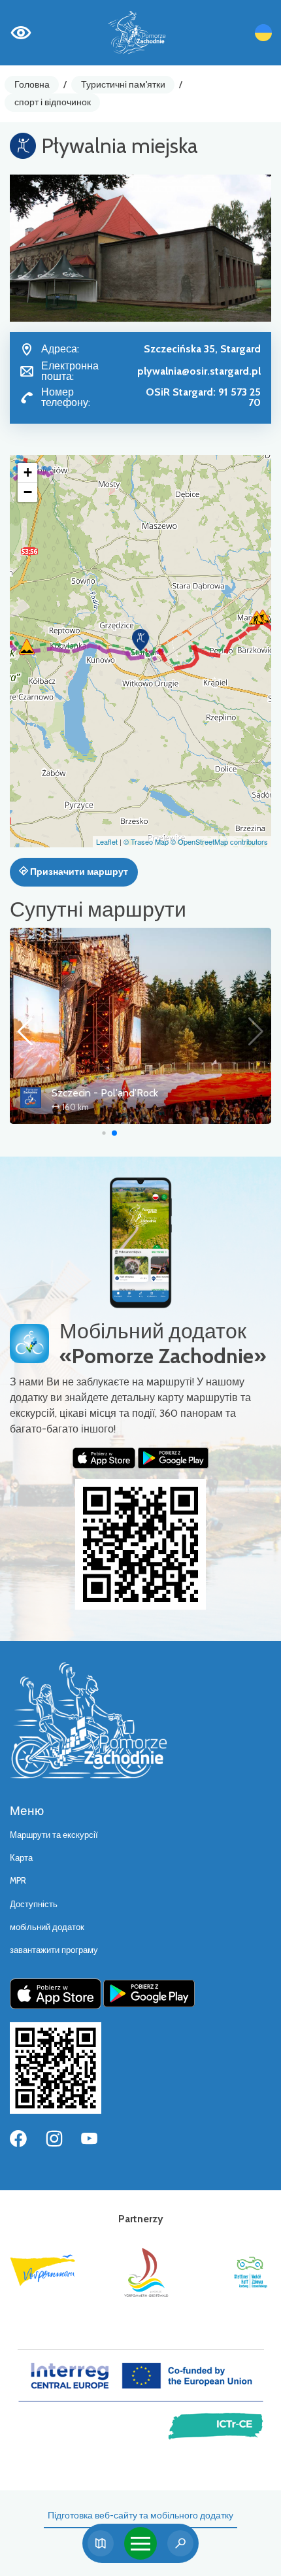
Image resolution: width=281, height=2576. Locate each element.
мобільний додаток (47, 1927)
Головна (32, 84)
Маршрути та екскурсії (54, 1835)
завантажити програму (54, 1950)
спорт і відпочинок (53, 102)
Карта (21, 1858)
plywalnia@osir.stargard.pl (199, 371)
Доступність (34, 1904)
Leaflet (107, 841)
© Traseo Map (146, 841)
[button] (140, 640)
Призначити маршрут (78, 872)
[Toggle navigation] (140, 2543)
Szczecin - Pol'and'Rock (105, 1093)
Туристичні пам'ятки (123, 84)
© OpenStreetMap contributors (219, 841)
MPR (18, 1881)
